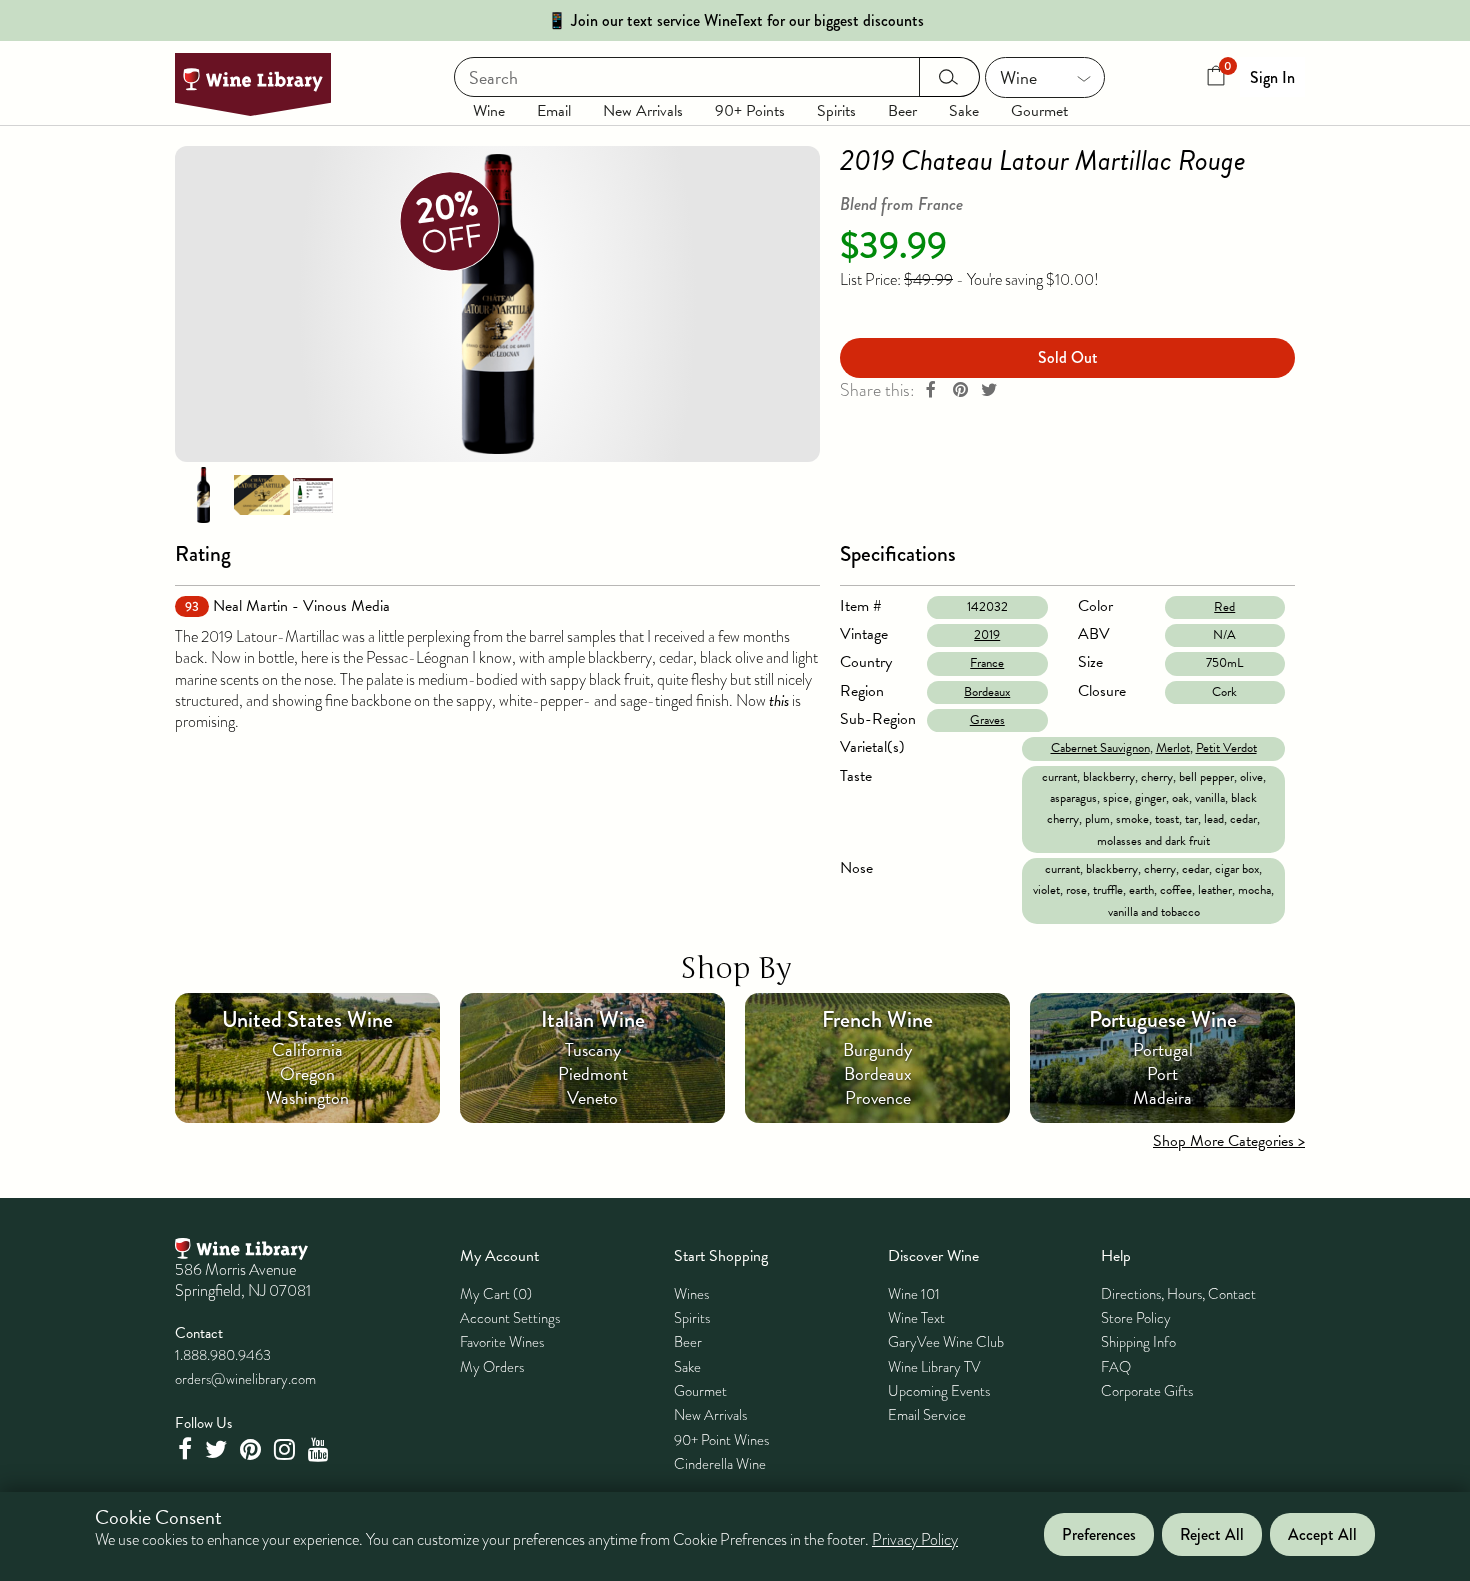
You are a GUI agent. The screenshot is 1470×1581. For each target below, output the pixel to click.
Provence (878, 1097)
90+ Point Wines (721, 1440)
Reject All (1212, 1534)
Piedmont (593, 1073)
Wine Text (916, 1318)
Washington (307, 1097)
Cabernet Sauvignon (1100, 748)
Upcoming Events (939, 1391)
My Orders (492, 1367)
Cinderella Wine (720, 1464)
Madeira (1162, 1097)
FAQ (1116, 1367)
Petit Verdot (1226, 748)
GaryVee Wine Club (946, 1342)
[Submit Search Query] (949, 77)
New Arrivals (643, 111)
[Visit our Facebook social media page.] (187, 1449)
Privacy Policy (915, 1541)
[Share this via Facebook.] (931, 390)
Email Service (927, 1415)
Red (1224, 607)
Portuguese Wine (1163, 1019)
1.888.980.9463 (223, 1355)
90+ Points (750, 111)
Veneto (592, 1097)
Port (1162, 1073)
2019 (987, 635)
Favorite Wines (502, 1342)
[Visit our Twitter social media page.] (218, 1449)
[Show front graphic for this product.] (262, 494)
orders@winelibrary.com (245, 1379)
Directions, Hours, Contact (1178, 1294)
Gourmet (1039, 111)
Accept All (1322, 1534)
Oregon (307, 1073)
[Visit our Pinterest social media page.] (253, 1449)
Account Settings (510, 1318)
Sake (964, 111)
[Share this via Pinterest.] (960, 390)
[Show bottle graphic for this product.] (203, 494)
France (987, 663)
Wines (691, 1294)
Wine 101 (914, 1294)
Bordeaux (987, 692)
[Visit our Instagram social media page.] (287, 1449)
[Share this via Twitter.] (989, 390)
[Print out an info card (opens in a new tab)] (313, 494)
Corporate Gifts (1147, 1391)
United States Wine (307, 1019)
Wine (489, 111)
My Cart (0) (496, 1294)
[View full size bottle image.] (497, 304)
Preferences (1099, 1534)
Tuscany (593, 1049)
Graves (987, 720)
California (307, 1049)
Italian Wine (593, 1019)
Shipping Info (1138, 1342)
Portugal (1163, 1049)
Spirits (836, 111)
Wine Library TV (934, 1367)
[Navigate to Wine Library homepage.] (253, 84)
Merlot (1173, 748)
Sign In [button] (1272, 77)
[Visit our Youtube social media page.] (321, 1449)
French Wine (877, 1019)
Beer (902, 111)
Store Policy (1136, 1318)
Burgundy (877, 1049)
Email (554, 111)
